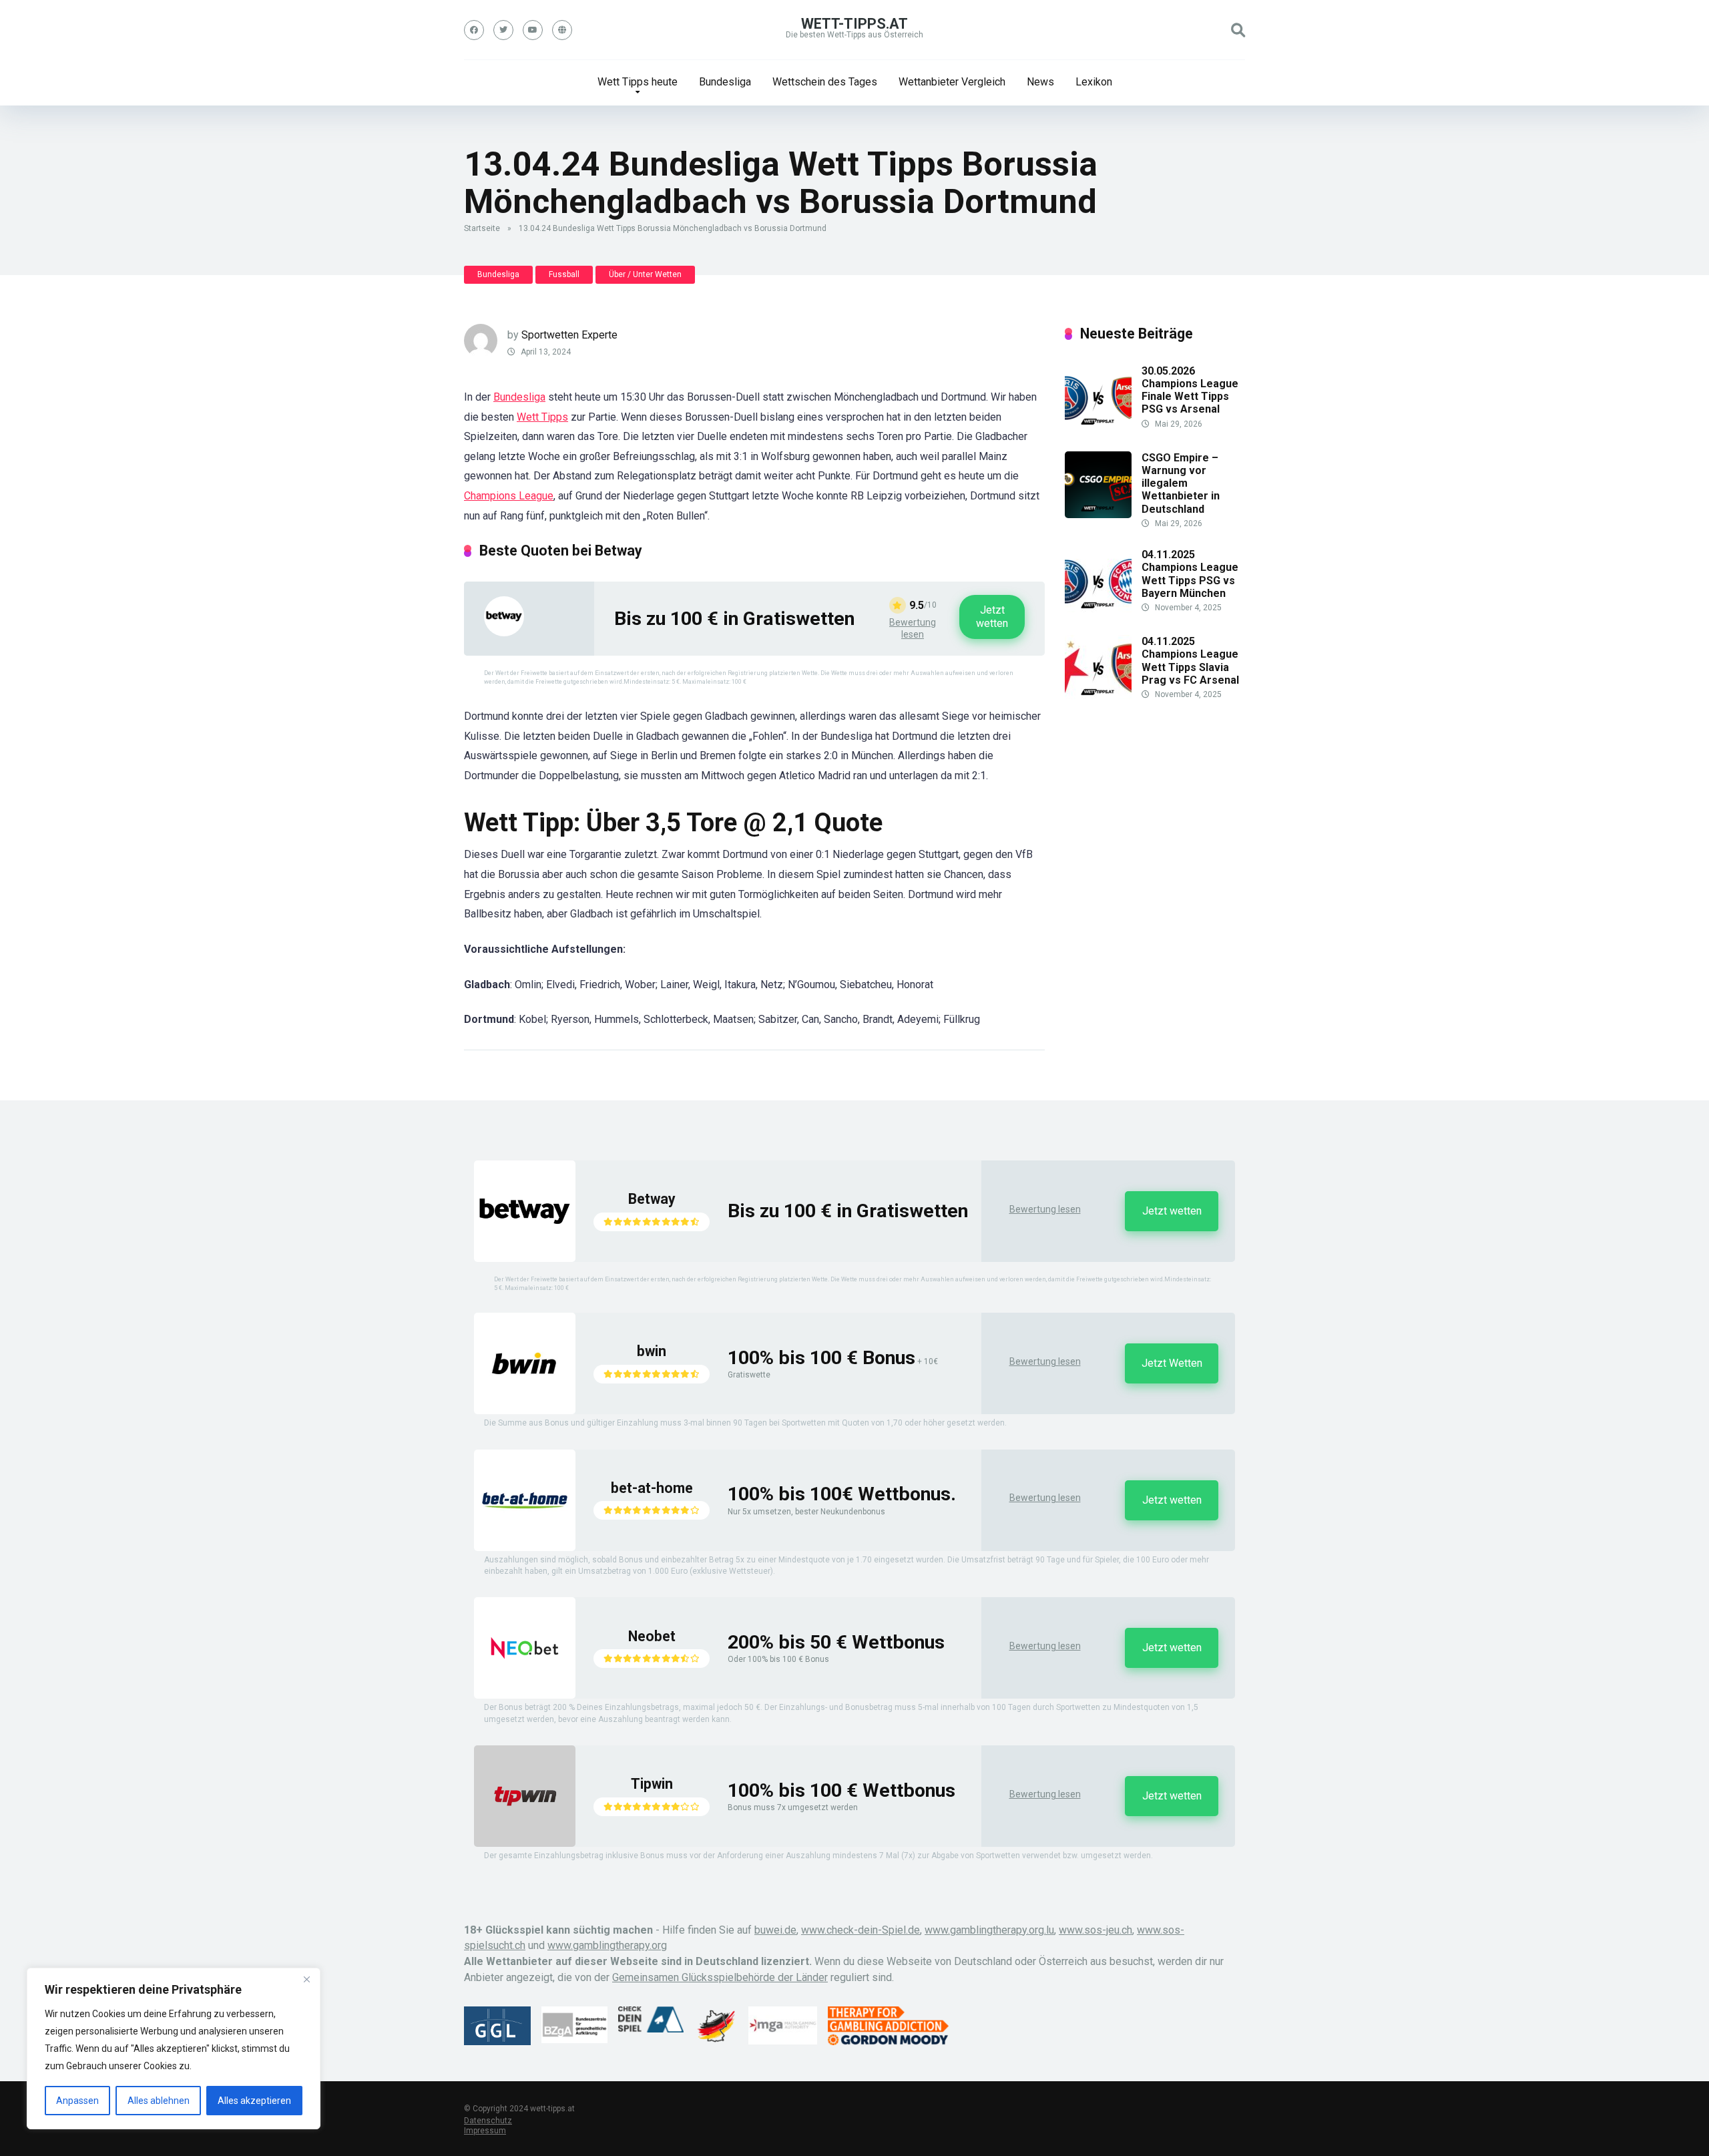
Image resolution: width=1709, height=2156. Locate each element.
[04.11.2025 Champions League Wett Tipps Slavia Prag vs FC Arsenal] (1098, 698)
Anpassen (77, 2101)
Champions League (509, 496)
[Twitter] (503, 30)
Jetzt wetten (992, 617)
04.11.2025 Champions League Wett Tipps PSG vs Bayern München (1190, 574)
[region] (174, 2049)
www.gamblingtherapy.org (607, 1945)
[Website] (562, 30)
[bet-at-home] (525, 1547)
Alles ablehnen (159, 2101)
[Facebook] (474, 30)
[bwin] (525, 1411)
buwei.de (775, 1930)
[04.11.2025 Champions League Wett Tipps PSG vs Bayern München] (1098, 611)
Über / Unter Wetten (645, 274)
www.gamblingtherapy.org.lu (989, 1930)
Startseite (482, 228)
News (1040, 82)
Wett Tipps (542, 417)
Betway (652, 1199)
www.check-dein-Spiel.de (861, 1930)
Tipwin (652, 1784)
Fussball (564, 274)
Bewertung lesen (913, 628)
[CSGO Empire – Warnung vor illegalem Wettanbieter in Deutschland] (1098, 514)
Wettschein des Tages (825, 82)
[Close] (306, 1979)
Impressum (485, 2131)
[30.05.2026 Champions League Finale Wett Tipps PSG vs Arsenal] (1098, 428)
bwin (652, 1351)
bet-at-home (652, 1488)
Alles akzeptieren (254, 2101)
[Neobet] (525, 1695)
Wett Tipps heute (638, 82)
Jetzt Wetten (1172, 1363)
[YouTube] (533, 30)
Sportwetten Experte (569, 335)
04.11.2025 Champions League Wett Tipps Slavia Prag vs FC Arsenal (1190, 661)
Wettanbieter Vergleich (952, 82)
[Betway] (504, 633)
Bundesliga (725, 82)
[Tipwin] (525, 1843)
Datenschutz (488, 2121)
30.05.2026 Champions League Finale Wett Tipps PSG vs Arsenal (1190, 390)
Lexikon (1094, 82)
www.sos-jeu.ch (1095, 1930)
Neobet (652, 1636)
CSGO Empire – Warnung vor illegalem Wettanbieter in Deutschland (1181, 483)
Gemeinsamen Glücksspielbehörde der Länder (720, 1977)
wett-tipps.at (854, 24)
